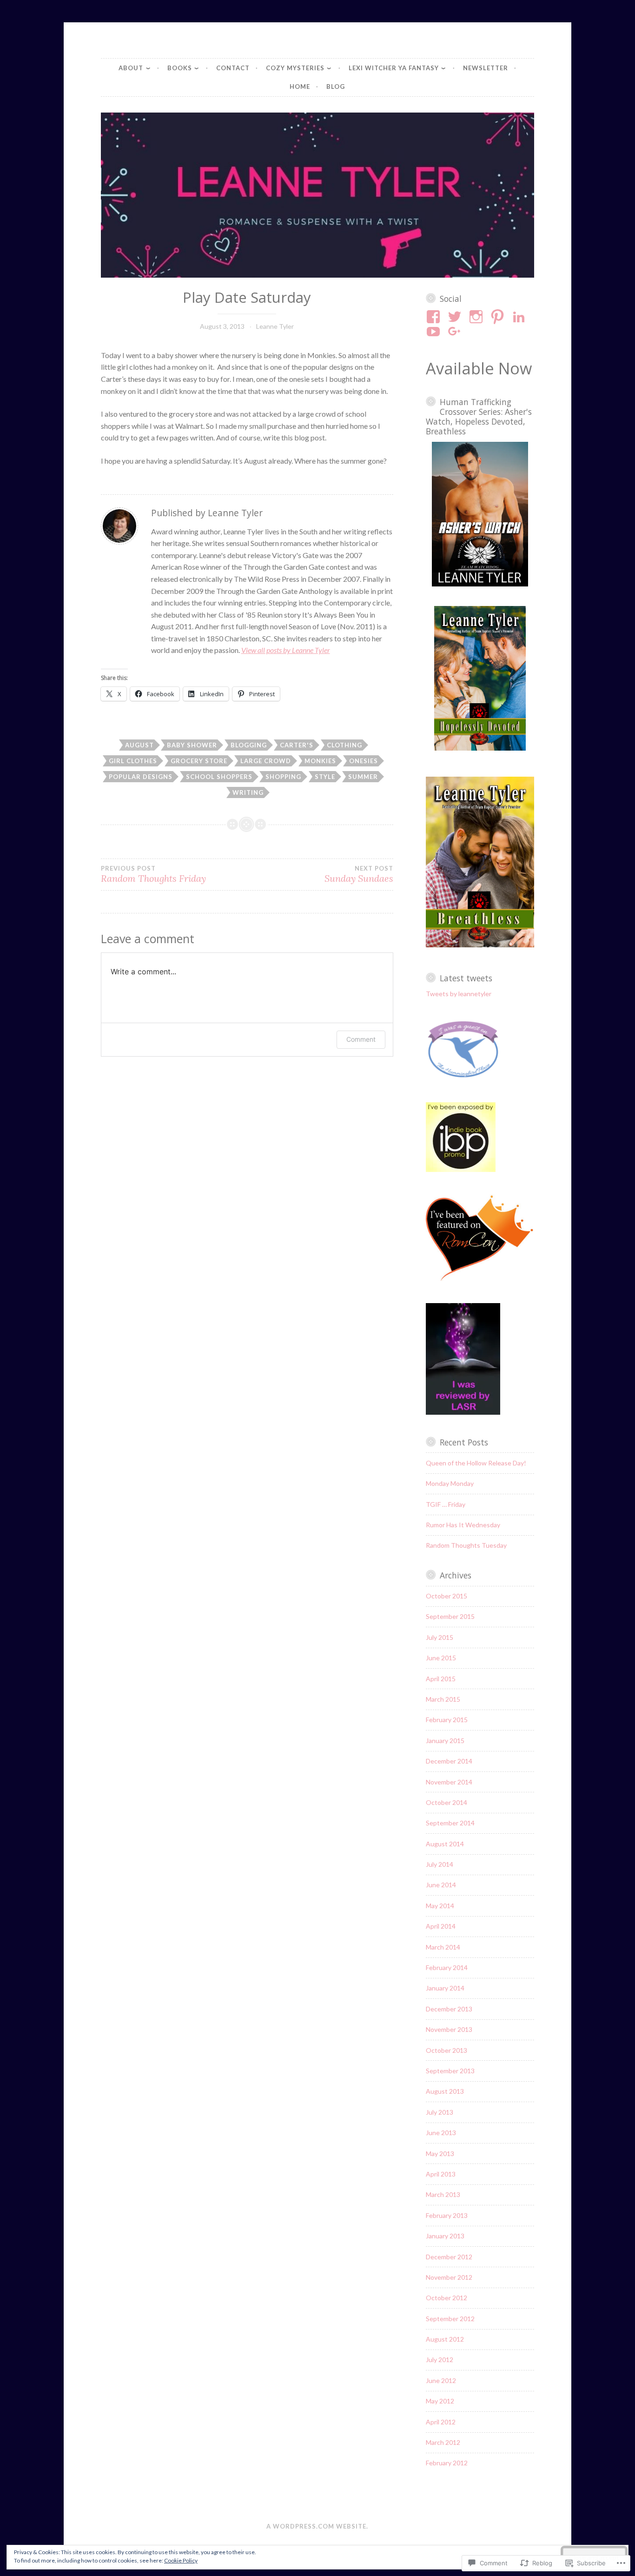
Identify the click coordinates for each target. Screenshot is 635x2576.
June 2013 (441, 2133)
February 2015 (447, 1720)
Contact (233, 68)
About (131, 68)
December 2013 (449, 2009)
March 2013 (443, 2194)
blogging (249, 745)
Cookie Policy (181, 2560)
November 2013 (449, 2029)
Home (300, 87)
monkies (320, 761)
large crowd (266, 761)
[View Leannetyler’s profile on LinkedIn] (520, 317)
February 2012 (447, 2463)
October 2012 (446, 2298)
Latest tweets (466, 978)
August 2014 (445, 1844)
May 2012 (440, 2401)
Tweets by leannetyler (459, 994)
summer (363, 777)
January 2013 (445, 2236)
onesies (364, 761)
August (139, 745)
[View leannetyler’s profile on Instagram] (478, 317)
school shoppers (219, 777)
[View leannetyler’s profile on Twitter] (456, 317)
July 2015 (440, 1637)
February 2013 (447, 2215)
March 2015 (443, 1699)
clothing (344, 745)
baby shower (192, 745)
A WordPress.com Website (316, 2526)
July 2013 (440, 2112)
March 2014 (443, 1947)
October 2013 (446, 2050)
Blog (336, 87)
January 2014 (445, 1988)
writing (248, 792)
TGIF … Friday (446, 1504)
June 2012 (441, 2380)
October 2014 (446, 1802)
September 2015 (450, 1616)
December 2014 (449, 1761)
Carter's (297, 745)
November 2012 (449, 2277)
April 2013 (441, 2174)
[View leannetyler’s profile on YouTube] (435, 332)
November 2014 (449, 1782)
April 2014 (441, 1926)
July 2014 (440, 1864)
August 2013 (445, 2091)
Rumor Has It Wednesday (463, 1525)
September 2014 (450, 1823)
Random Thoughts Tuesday (466, 1545)
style (325, 777)
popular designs (141, 777)
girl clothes (133, 761)
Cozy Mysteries (295, 68)
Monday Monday (450, 1483)
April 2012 (441, 2422)
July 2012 (440, 2360)
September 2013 (450, 2071)
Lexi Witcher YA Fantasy (394, 68)
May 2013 (440, 2153)
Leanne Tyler (275, 326)
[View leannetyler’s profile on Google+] (456, 332)
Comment (361, 1039)
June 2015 (441, 1658)
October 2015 (446, 1596)
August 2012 (445, 2339)
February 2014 (447, 1967)
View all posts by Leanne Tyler (286, 650)
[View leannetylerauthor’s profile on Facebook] (435, 317)
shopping (283, 777)
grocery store (199, 761)
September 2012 (450, 2319)
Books (180, 68)
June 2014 (441, 1885)
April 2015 (441, 1679)
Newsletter (486, 68)
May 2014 (440, 1906)
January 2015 (445, 1741)
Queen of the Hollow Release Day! (476, 1463)
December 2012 (449, 2257)
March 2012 (443, 2442)
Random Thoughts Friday (153, 874)
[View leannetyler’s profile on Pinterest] (499, 317)
